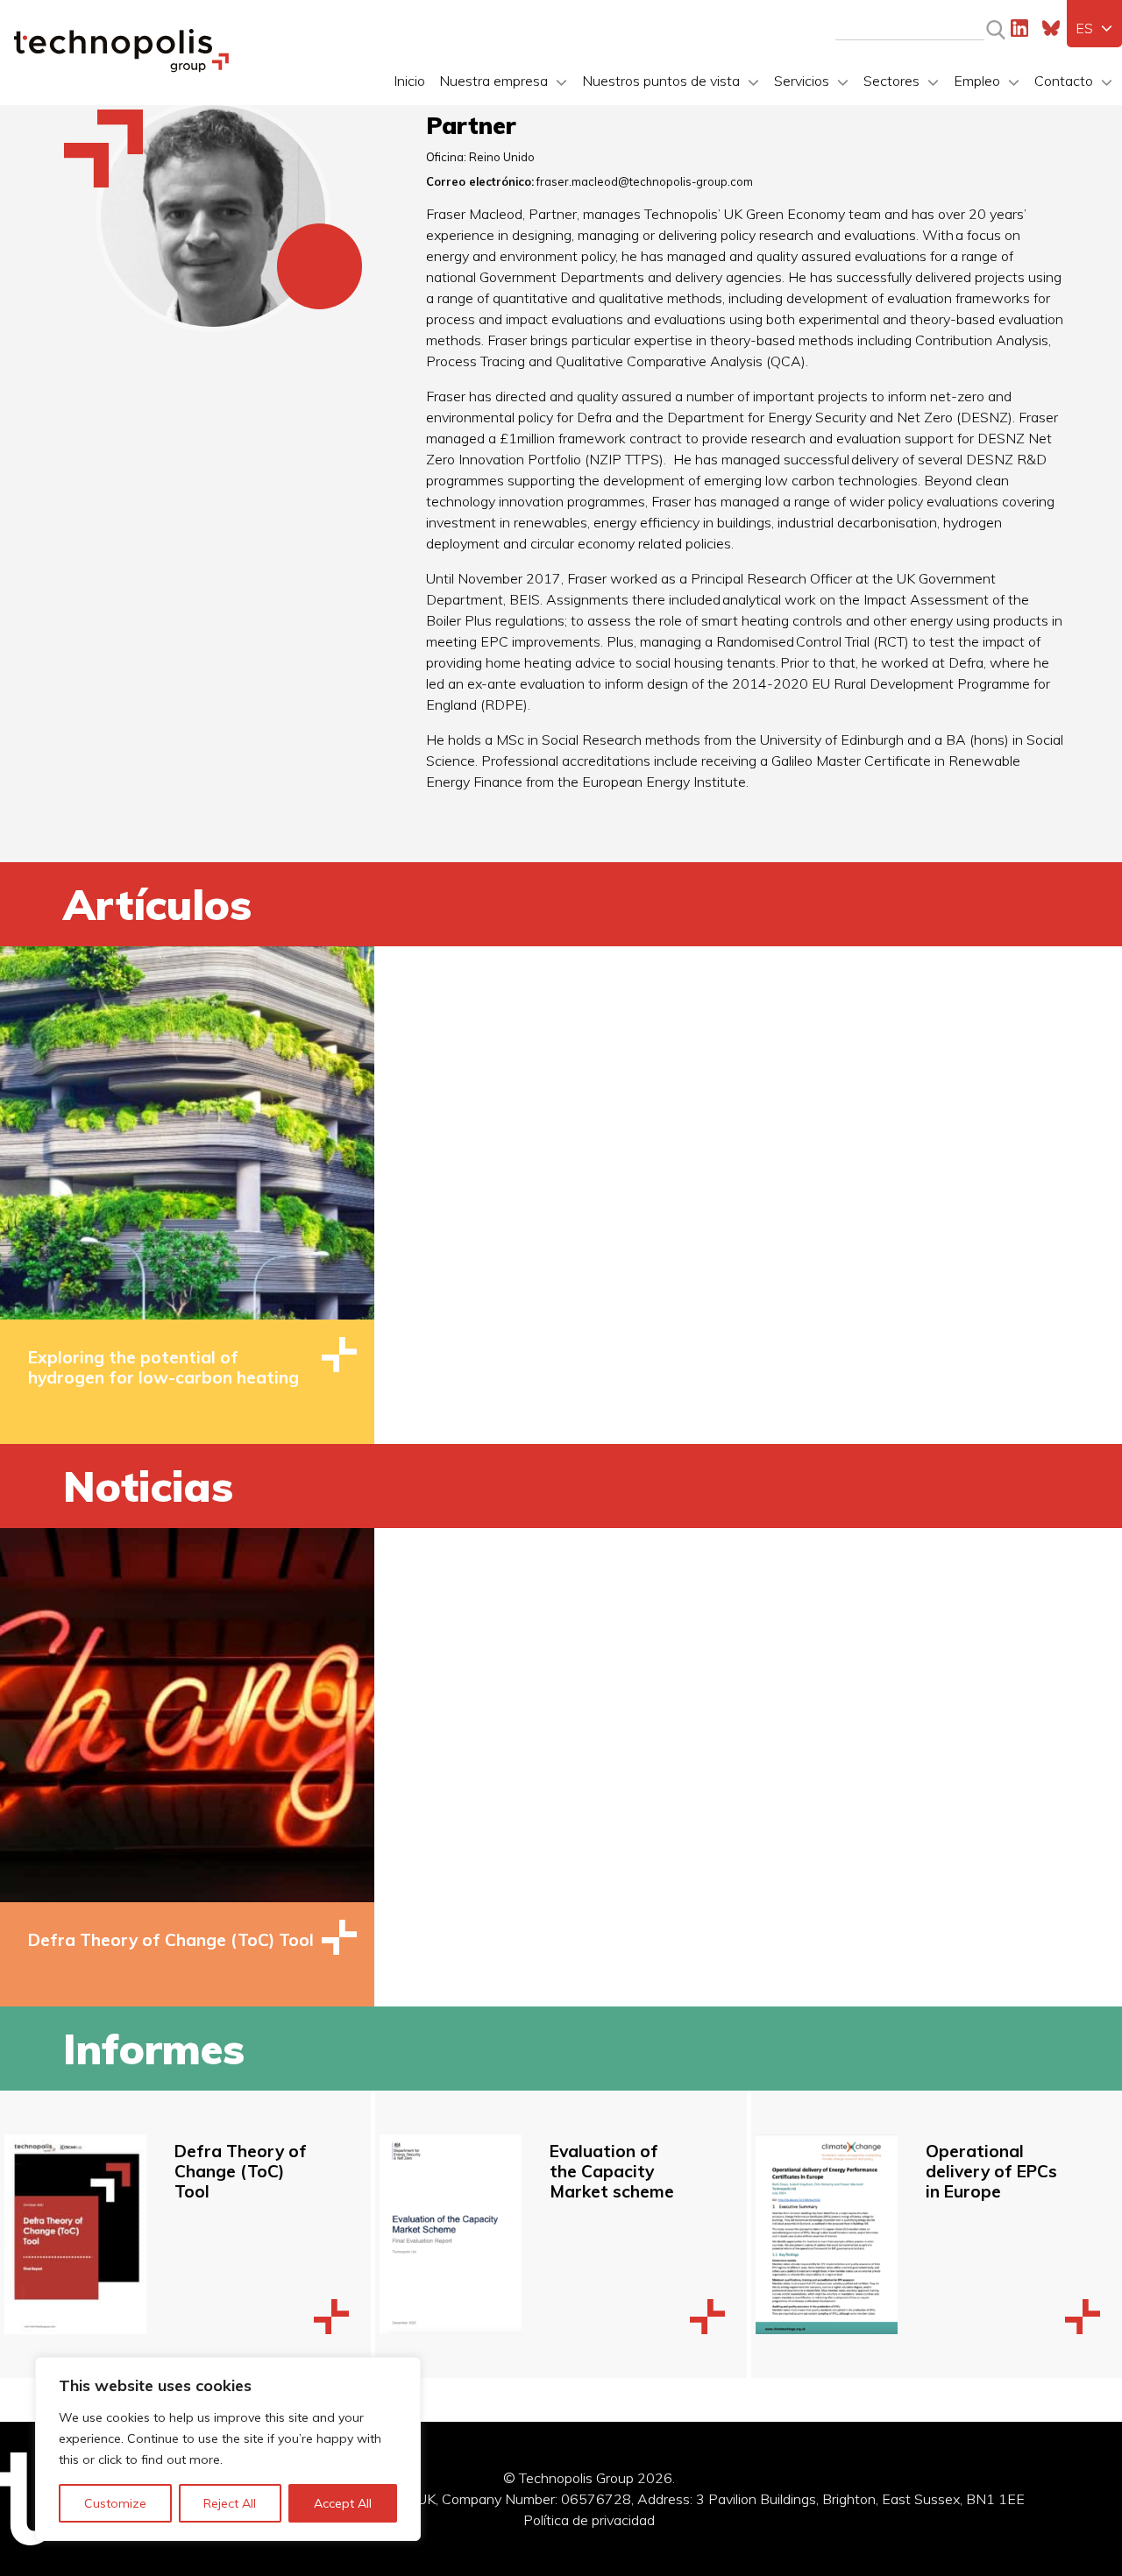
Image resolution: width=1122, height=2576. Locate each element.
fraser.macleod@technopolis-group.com (645, 181)
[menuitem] (1094, 28)
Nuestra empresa (494, 81)
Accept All (343, 2503)
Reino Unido (502, 157)
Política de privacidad (589, 2520)
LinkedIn (1019, 28)
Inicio (409, 81)
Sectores (891, 81)
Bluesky (1051, 28)
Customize (115, 2503)
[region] (228, 2449)
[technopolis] (121, 67)
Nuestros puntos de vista (661, 81)
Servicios (802, 81)
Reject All (230, 2503)
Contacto (1064, 81)
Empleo (977, 81)
